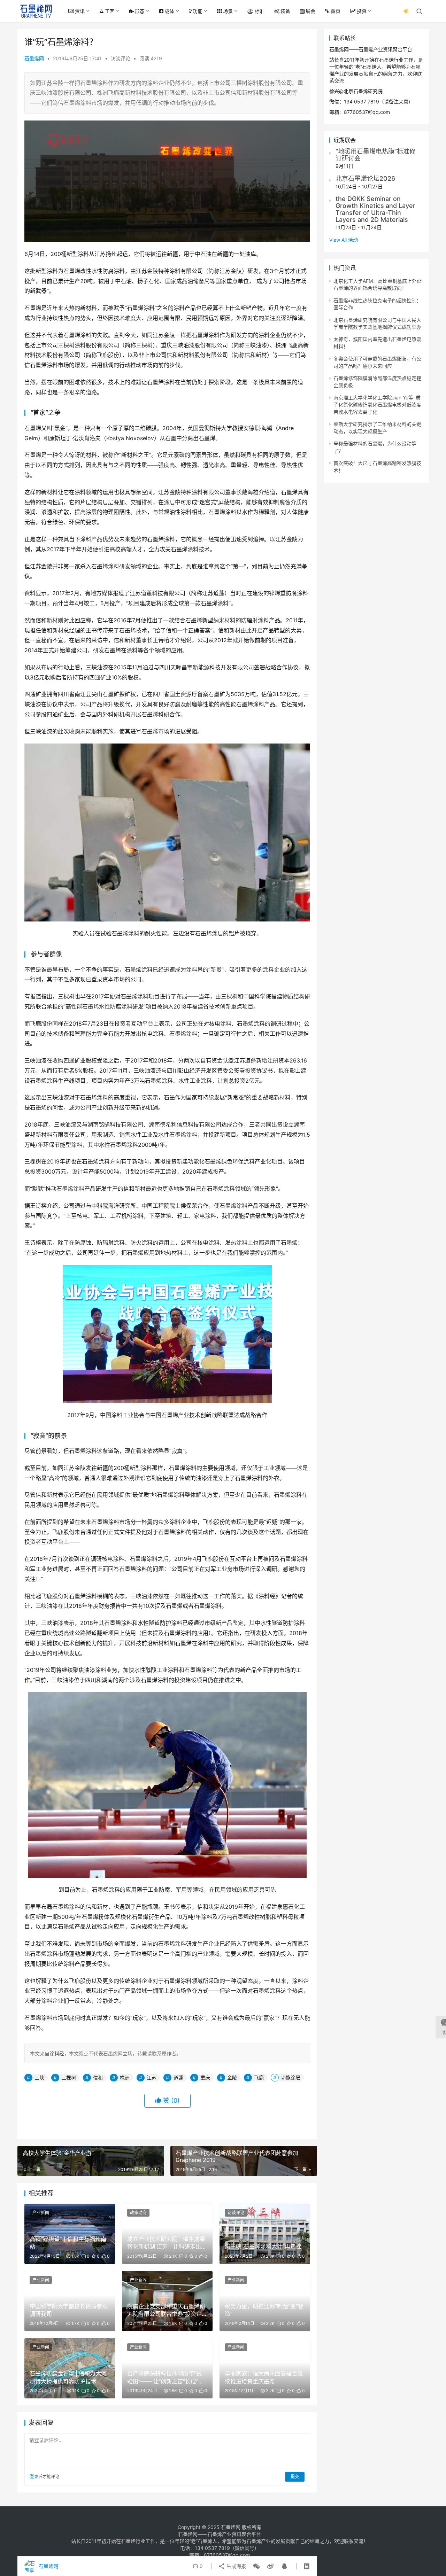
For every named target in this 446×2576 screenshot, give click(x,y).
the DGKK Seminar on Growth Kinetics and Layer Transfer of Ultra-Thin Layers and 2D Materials (375, 209)
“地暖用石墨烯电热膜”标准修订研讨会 (376, 155)
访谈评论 (121, 58)
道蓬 (178, 2077)
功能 (198, 11)
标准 (260, 11)
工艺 (110, 11)
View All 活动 (344, 240)
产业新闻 (41, 2213)
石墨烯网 (34, 58)
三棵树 (69, 2077)
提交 (295, 2477)
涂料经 (57, 2053)
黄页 (336, 11)
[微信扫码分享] (256, 2566)
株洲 (125, 2077)
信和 (98, 2077)
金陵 (232, 2077)
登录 (34, 2477)
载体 (169, 11)
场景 (228, 11)
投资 (362, 11)
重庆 (205, 2077)
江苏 (152, 2077)
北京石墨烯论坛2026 (365, 178)
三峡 (39, 2077)
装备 (285, 11)
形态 (140, 11)
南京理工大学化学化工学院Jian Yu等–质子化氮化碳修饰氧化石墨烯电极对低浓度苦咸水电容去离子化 (377, 405)
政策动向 (138, 2213)
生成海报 (236, 2566)
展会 (310, 11)
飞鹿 (259, 2077)
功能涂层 (291, 2077)
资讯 (80, 11)
